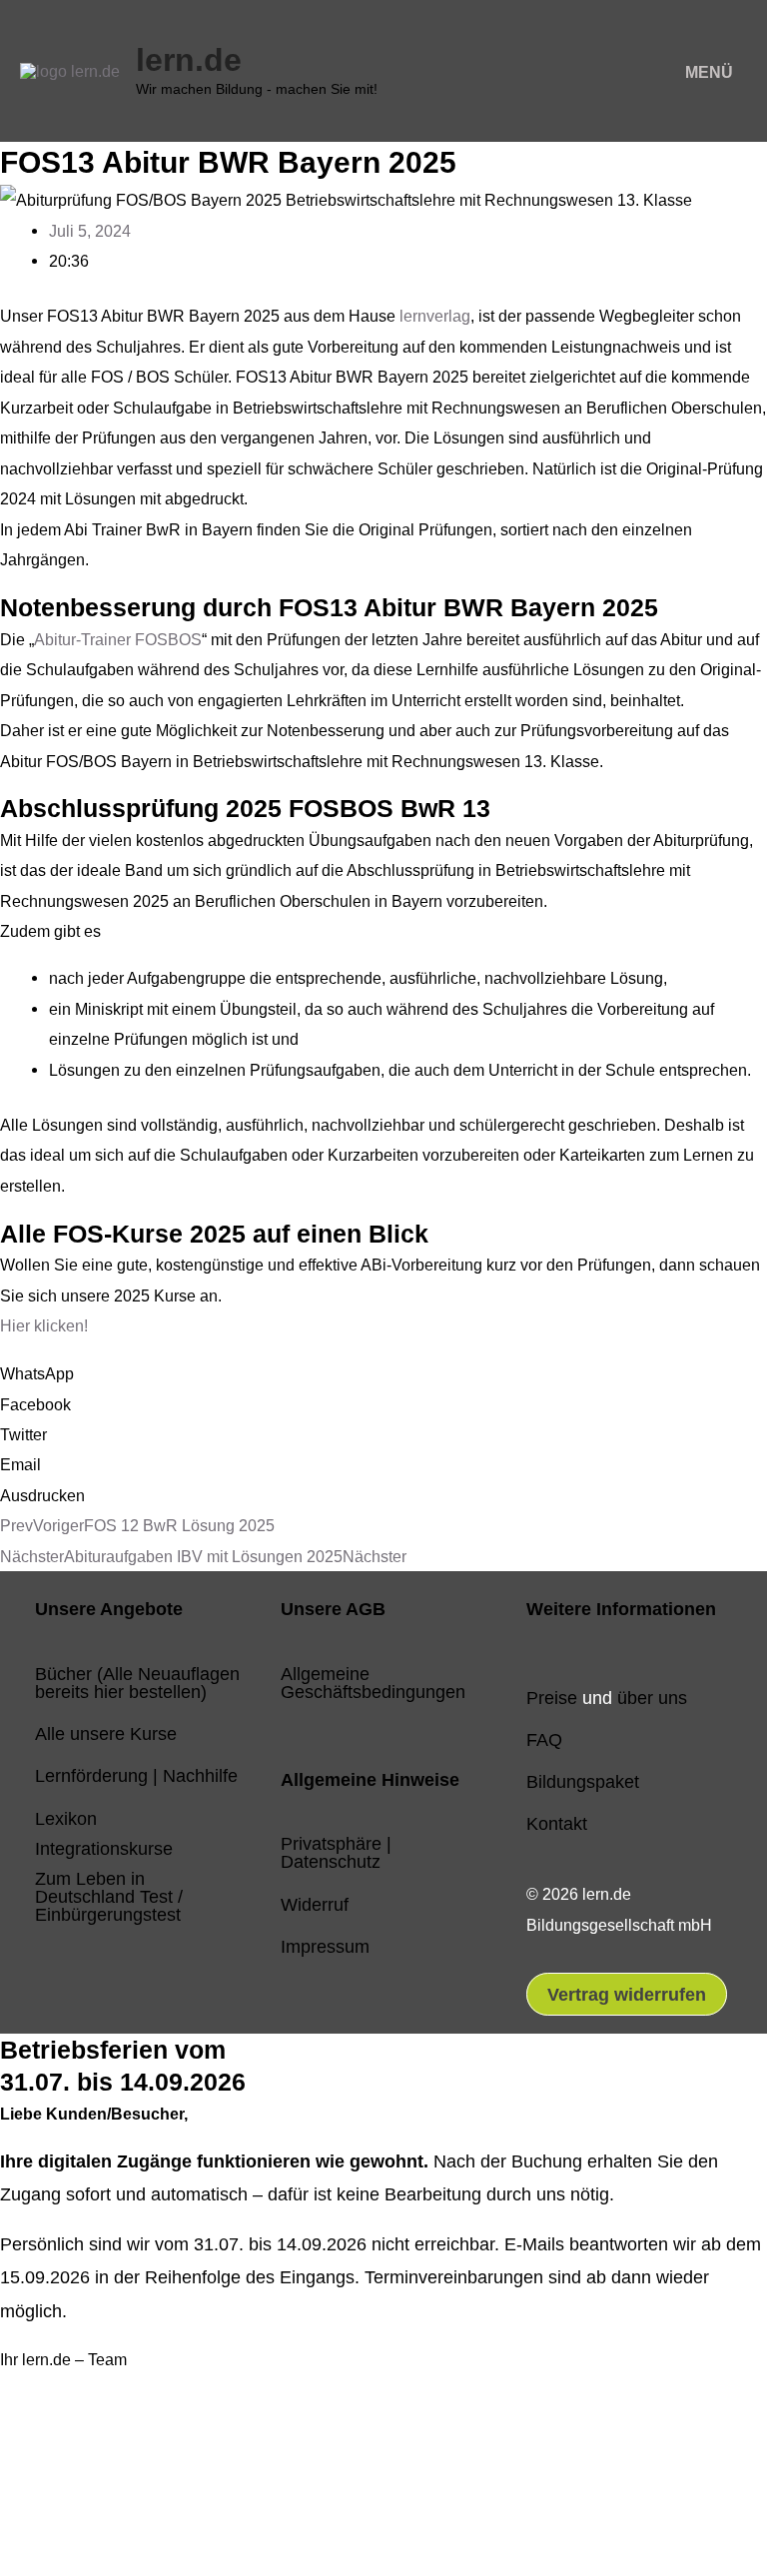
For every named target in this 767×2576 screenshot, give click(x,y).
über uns (652, 1698)
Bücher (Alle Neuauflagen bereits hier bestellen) (137, 1683)
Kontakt (557, 1823)
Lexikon (66, 1818)
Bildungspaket (583, 1781)
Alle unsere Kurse (106, 1733)
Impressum (325, 1946)
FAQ (544, 1739)
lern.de (189, 60)
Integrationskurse (104, 1848)
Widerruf (315, 1904)
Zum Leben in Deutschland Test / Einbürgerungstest (109, 1896)
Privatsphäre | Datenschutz (336, 1852)
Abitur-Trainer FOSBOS (118, 639)
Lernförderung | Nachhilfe (136, 1775)
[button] (383, 1373)
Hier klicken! (44, 1325)
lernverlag (435, 316)
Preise (552, 1698)
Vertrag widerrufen (627, 1994)
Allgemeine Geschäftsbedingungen (373, 1683)
